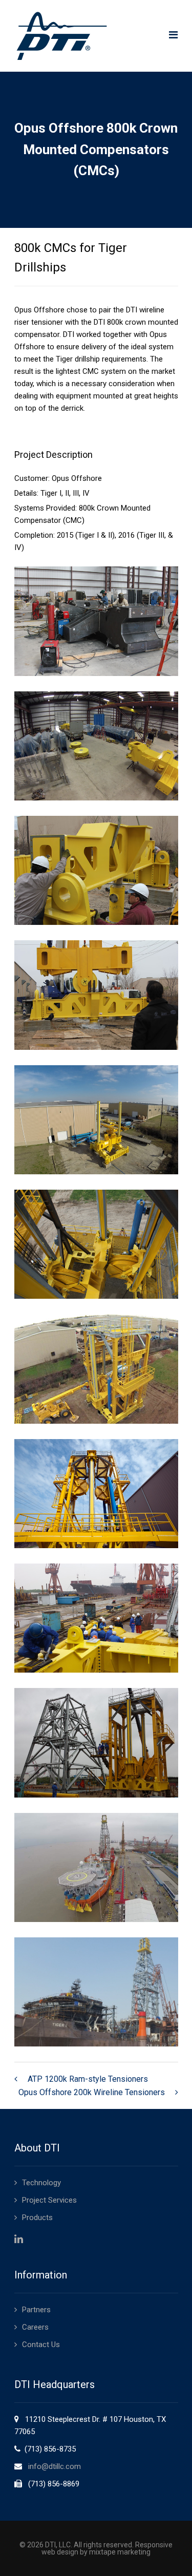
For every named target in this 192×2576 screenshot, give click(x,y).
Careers (35, 2327)
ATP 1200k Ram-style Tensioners (88, 2079)
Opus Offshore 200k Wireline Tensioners (92, 2092)
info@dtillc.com (55, 2466)
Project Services (49, 2200)
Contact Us (41, 2345)
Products (37, 2218)
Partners (36, 2310)
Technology (41, 2183)
